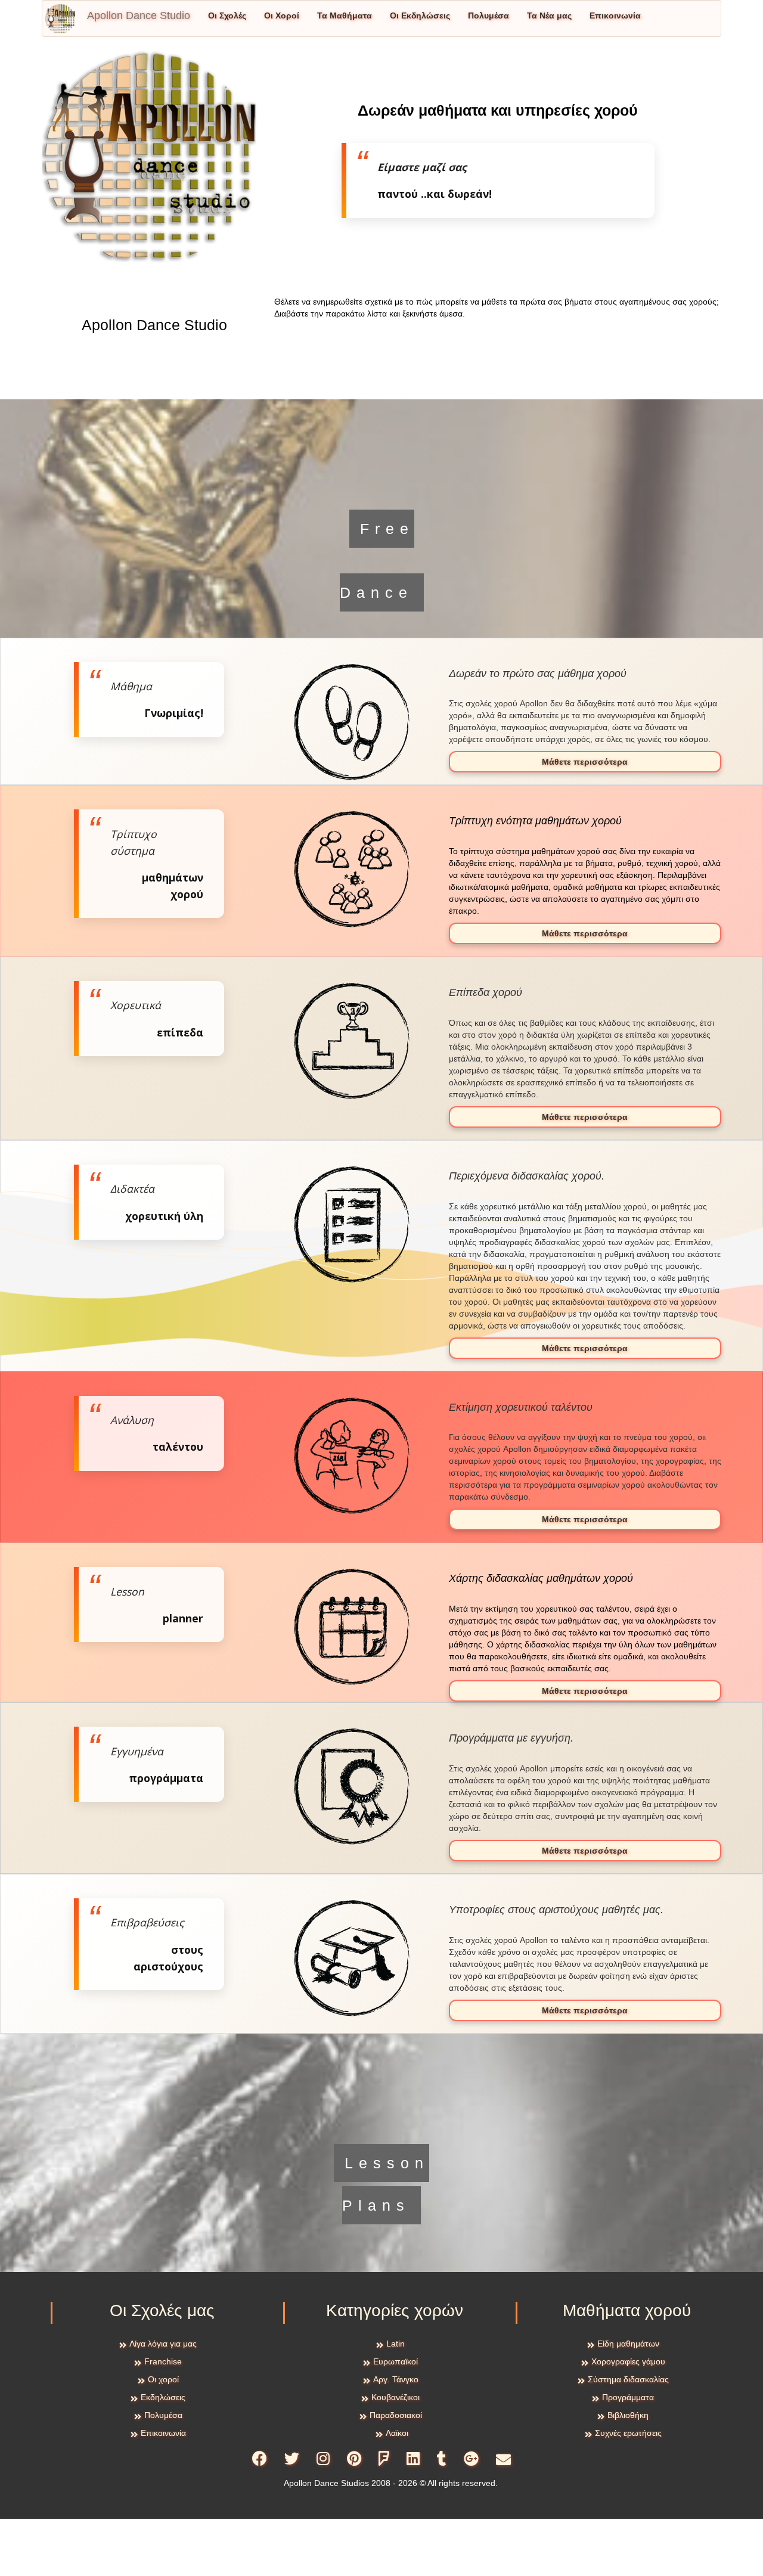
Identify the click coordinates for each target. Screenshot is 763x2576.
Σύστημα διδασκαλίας (628, 2379)
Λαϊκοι (397, 2433)
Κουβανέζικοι (396, 2397)
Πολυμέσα (488, 15)
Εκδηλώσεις (163, 2397)
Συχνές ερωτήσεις (628, 2433)
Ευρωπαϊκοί (396, 2361)
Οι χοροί (163, 2379)
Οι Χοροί (282, 15)
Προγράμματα (628, 2397)
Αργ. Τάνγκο (396, 2379)
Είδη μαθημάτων (628, 2344)
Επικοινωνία (615, 15)
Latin (396, 2344)
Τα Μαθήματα (345, 15)
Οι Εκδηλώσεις (420, 15)
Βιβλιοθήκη (628, 2415)
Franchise (163, 2361)
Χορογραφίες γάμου (628, 2361)
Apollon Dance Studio (139, 15)
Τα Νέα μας (549, 15)
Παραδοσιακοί (396, 2415)
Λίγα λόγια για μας (163, 2344)
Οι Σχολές (227, 15)
